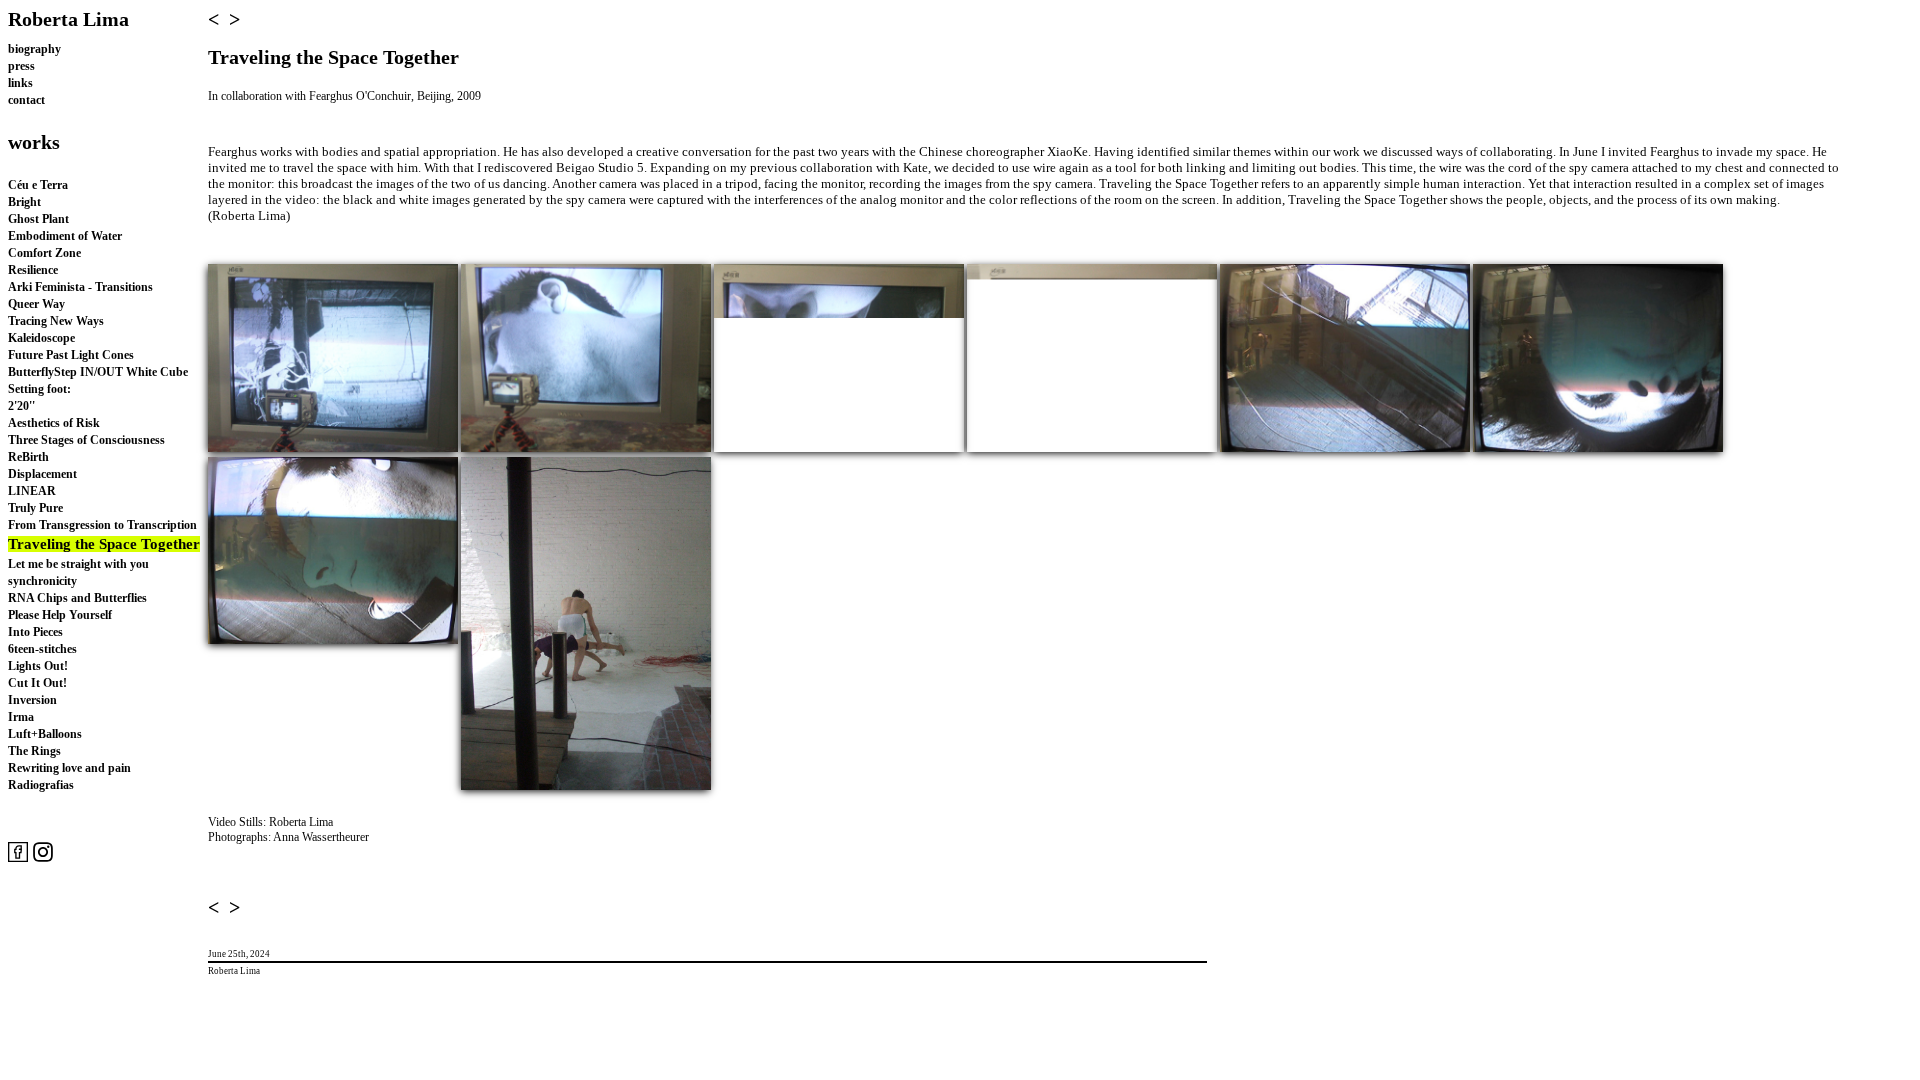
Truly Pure (35, 508)
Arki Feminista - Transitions (80, 287)
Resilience (33, 270)
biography (34, 49)
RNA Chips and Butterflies (77, 598)
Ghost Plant (38, 219)
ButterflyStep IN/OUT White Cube (98, 372)
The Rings (34, 751)
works (34, 142)
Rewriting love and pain (69, 768)
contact (26, 100)
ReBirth (28, 457)
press (21, 66)
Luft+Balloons (45, 734)
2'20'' (21, 406)
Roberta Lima (68, 19)
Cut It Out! (37, 683)
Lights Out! (38, 666)
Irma (21, 717)
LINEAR (32, 491)
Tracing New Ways (56, 321)
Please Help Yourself (60, 615)
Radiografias (41, 785)
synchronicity (42, 581)
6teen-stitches (42, 649)
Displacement (42, 474)
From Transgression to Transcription (102, 525)
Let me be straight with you (78, 564)
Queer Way (36, 304)
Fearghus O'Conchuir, (363, 96)
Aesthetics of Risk (54, 423)
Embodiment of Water (65, 236)
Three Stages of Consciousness (86, 440)
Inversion (32, 700)
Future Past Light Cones (71, 355)
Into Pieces (35, 632)
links (20, 83)
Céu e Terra (38, 185)
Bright (24, 202)
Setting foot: (39, 389)
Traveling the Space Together (104, 544)
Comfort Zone (44, 253)
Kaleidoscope (41, 338)
